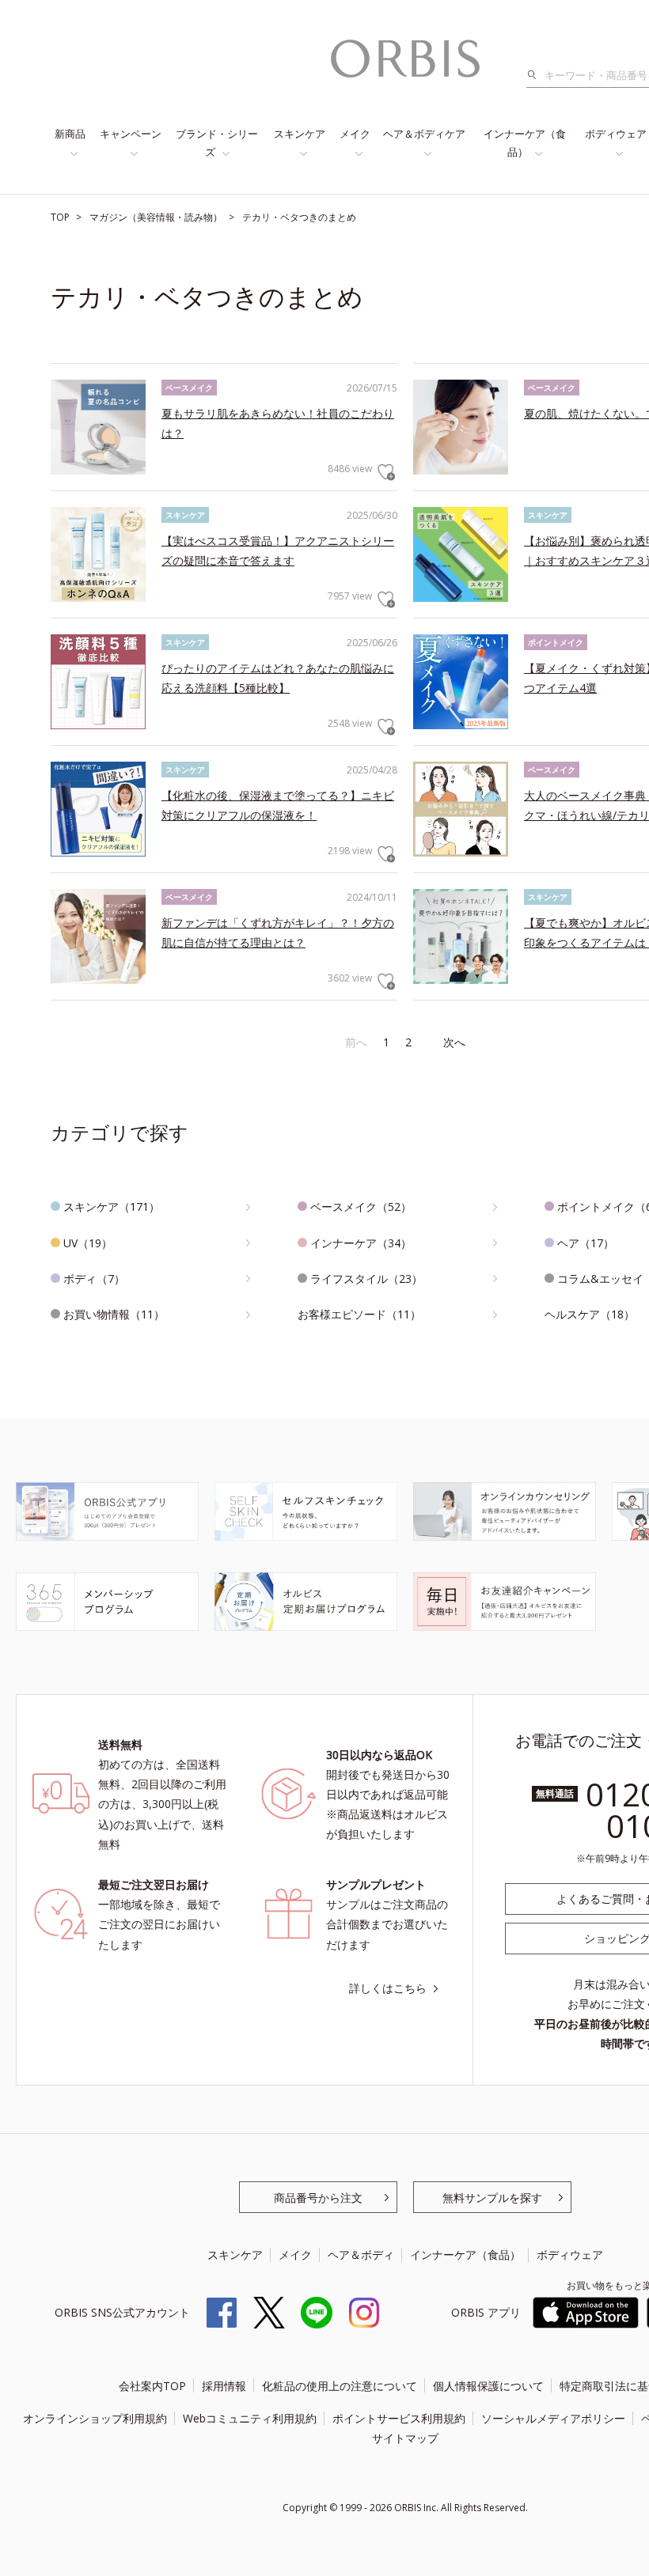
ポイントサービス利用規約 (399, 2418)
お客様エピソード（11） (359, 1314)
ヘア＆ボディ (361, 2254)
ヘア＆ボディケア (424, 134)
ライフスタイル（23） (366, 1279)
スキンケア (300, 134)
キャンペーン (131, 134)
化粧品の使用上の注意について (340, 2386)
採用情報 (224, 2386)
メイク (355, 134)
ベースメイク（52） (361, 1207)
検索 (536, 75)
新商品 (70, 134)
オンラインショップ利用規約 (95, 2418)
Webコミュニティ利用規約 (250, 2418)
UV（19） (88, 1243)
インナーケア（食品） (525, 143)
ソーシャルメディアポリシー (553, 2418)
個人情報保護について (488, 2386)
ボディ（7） (94, 1279)
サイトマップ (405, 2438)
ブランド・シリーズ (217, 143)
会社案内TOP (152, 2386)
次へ (454, 1042)
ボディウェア (570, 2254)
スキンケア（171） (112, 1207)
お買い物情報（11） (114, 1314)
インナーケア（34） (361, 1243)
